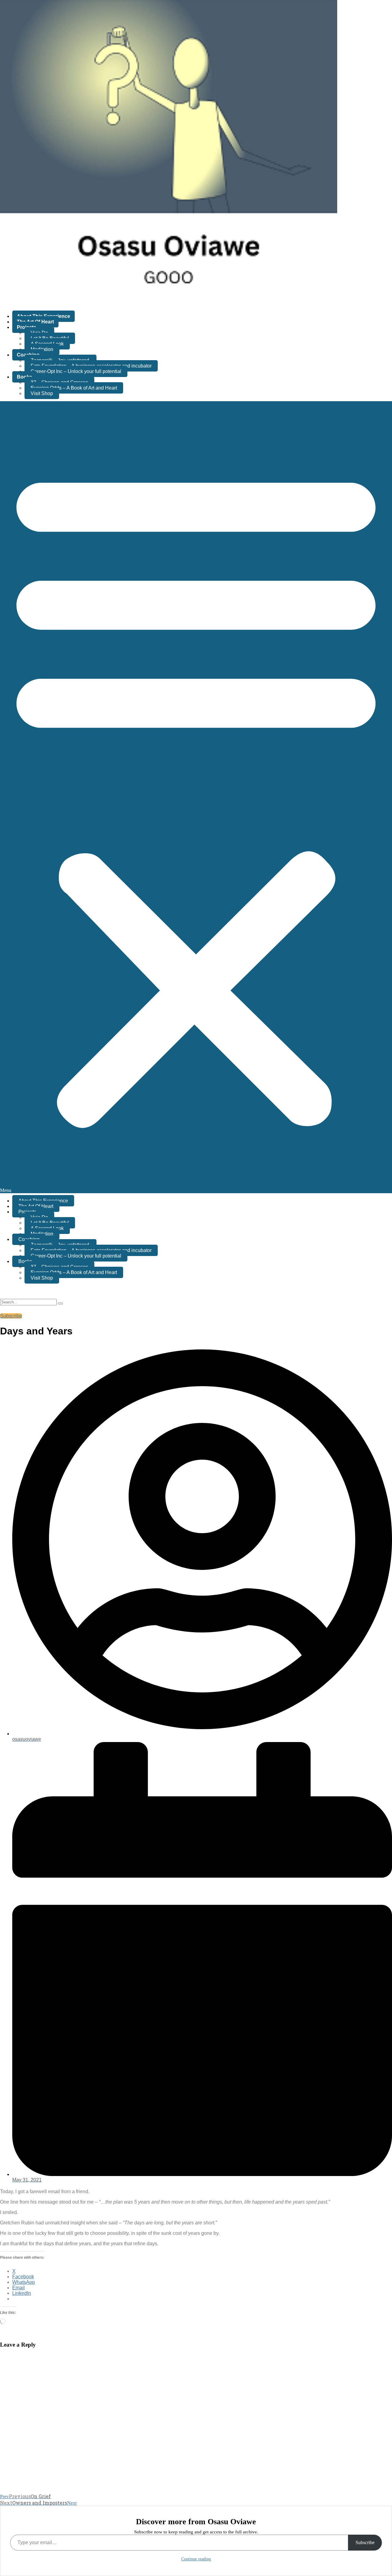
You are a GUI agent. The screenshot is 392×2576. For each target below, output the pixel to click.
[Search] (60, 1303)
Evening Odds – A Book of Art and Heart (74, 388)
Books (24, 377)
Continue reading (196, 2559)
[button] (196, 797)
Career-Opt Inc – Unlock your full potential (76, 371)
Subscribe (365, 2542)
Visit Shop (42, 393)
